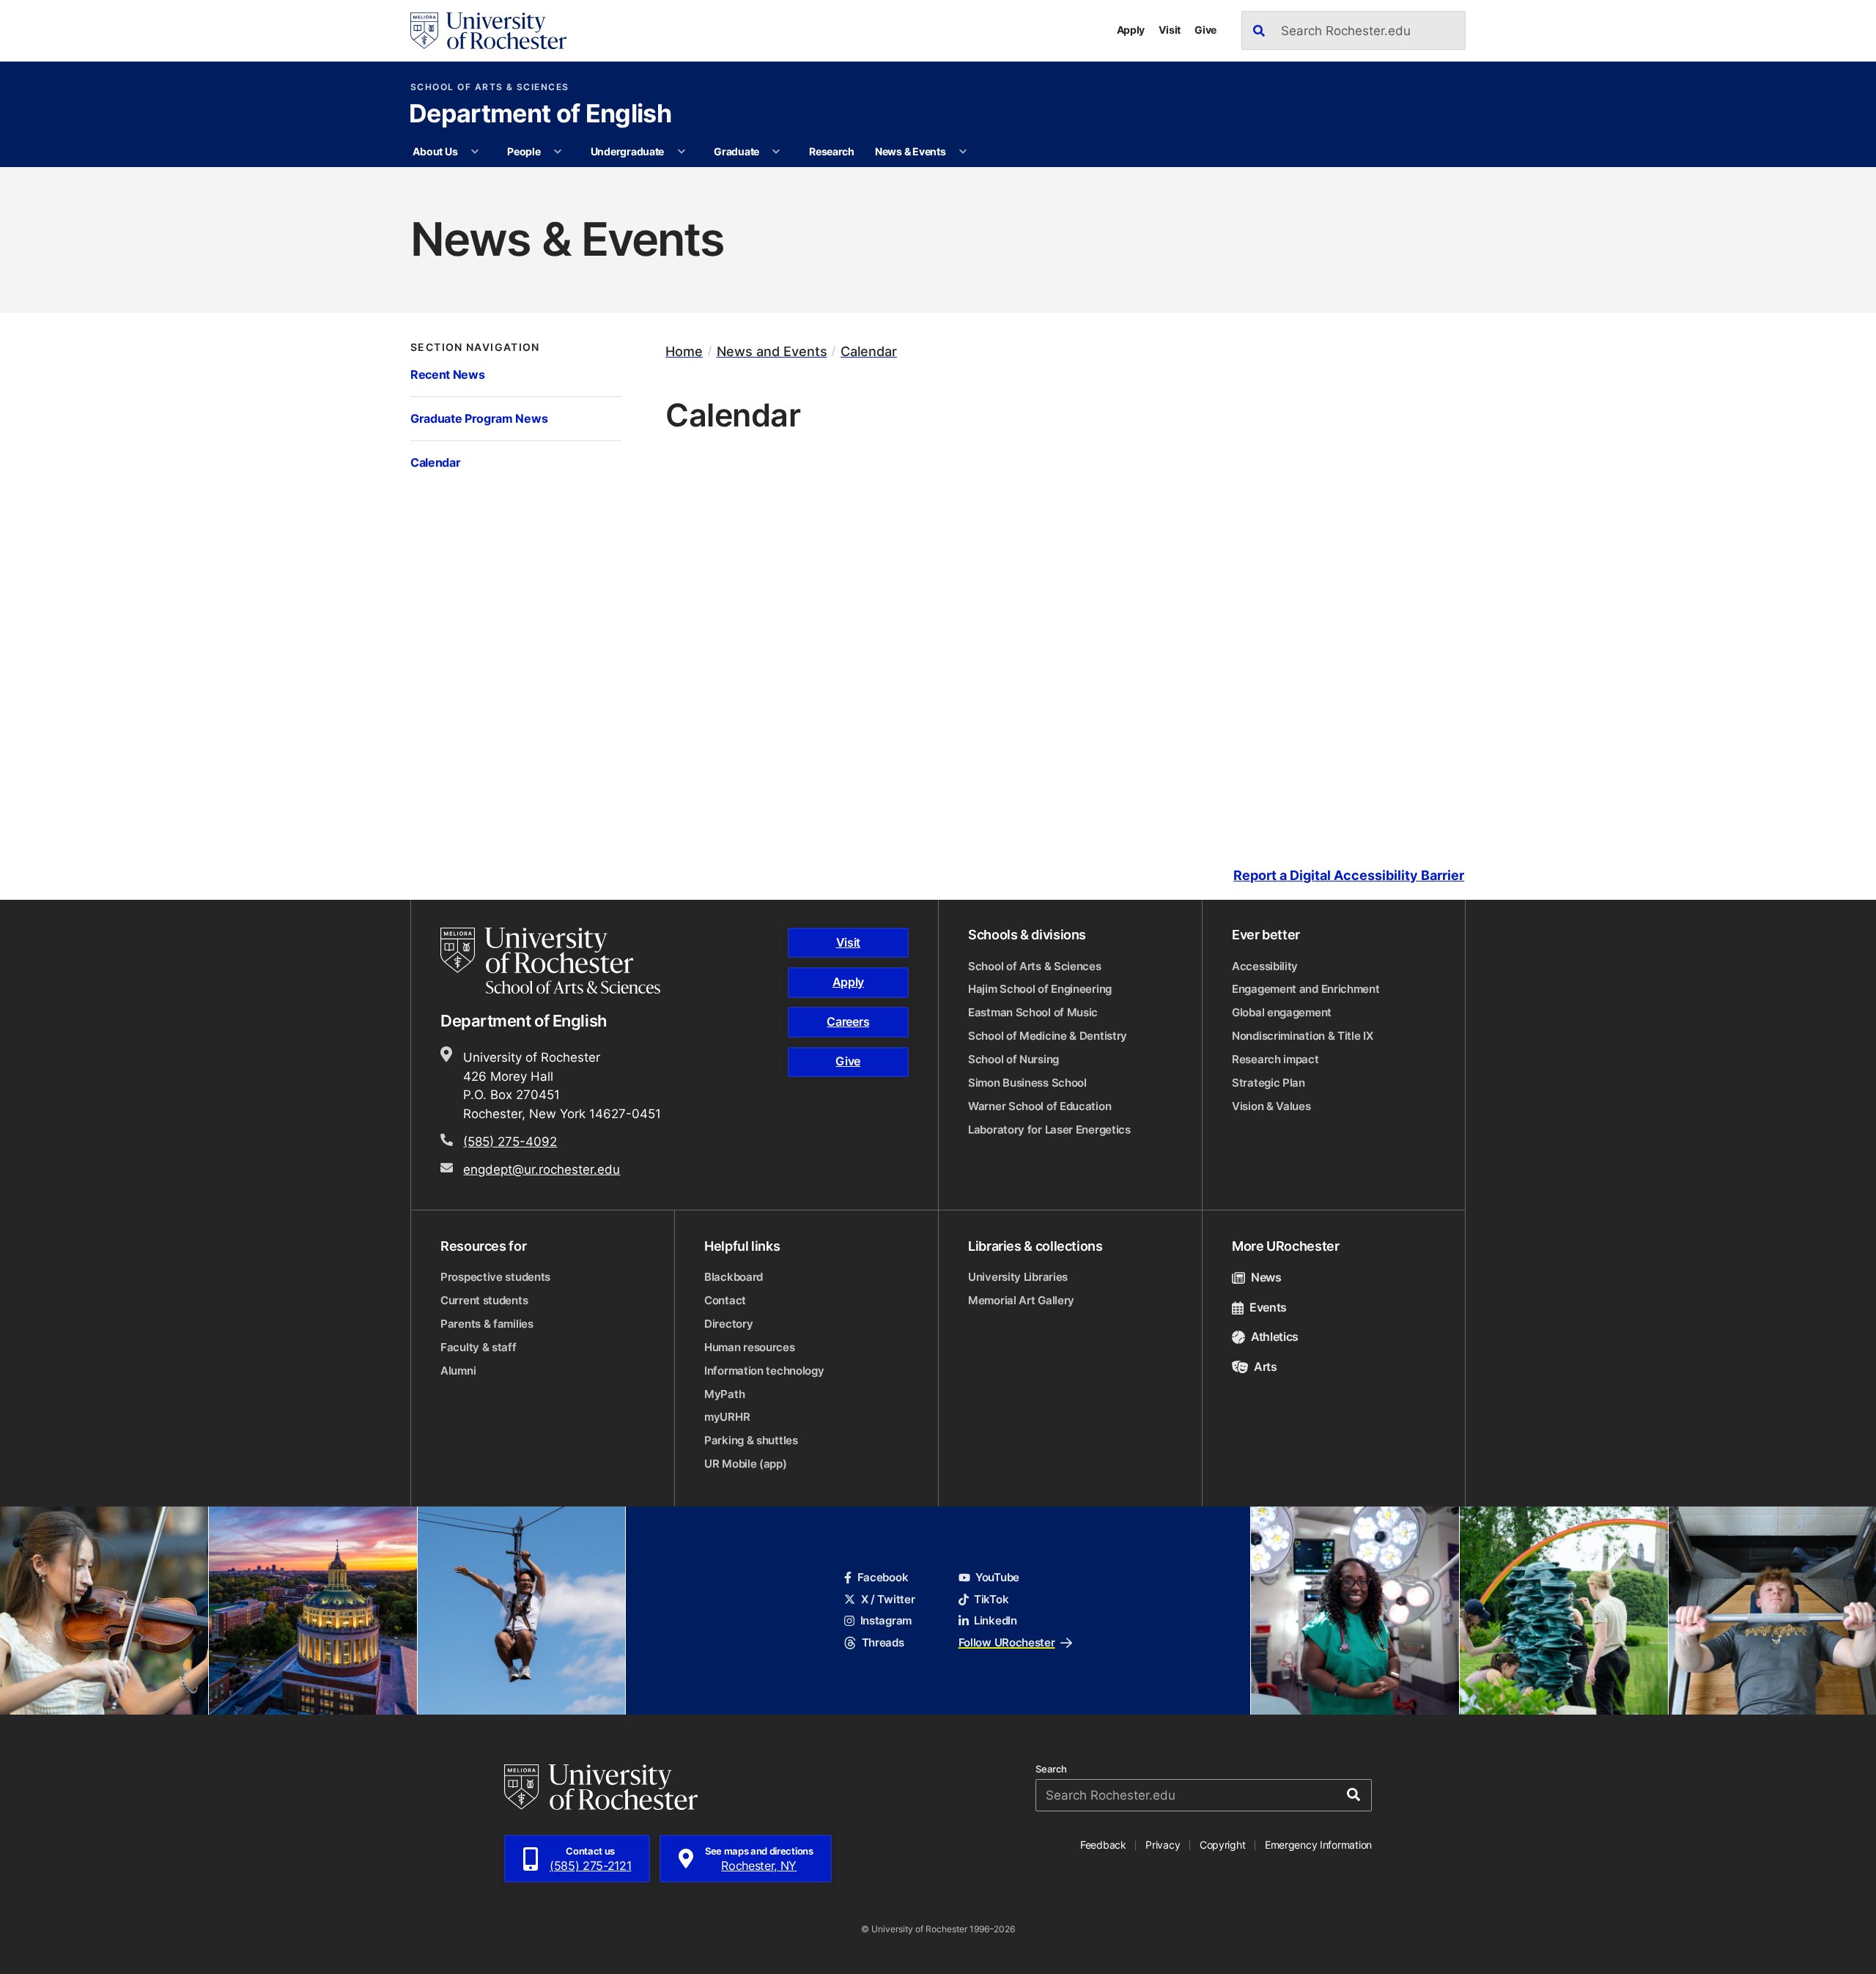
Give (1205, 30)
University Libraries (1018, 1277)
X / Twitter (888, 1599)
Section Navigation (475, 347)
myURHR (727, 1417)
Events (1268, 1307)
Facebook (883, 1577)
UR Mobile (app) (746, 1464)
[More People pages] (558, 152)
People (524, 151)
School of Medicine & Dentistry (1048, 1036)
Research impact (1275, 1059)
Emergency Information (1318, 1845)
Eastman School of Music (1033, 1012)
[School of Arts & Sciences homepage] (553, 961)
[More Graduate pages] (776, 152)
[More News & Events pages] (963, 152)
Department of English (540, 115)
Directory (728, 1324)
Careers (848, 1021)
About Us (435, 151)
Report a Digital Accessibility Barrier (1349, 875)
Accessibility (1265, 966)
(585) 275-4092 (510, 1141)
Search (1051, 1769)
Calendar (435, 462)
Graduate (736, 151)
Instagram (886, 1620)
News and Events (772, 351)
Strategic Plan (1268, 1083)
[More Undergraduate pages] (682, 152)
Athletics (1275, 1337)
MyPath (724, 1394)
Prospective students (495, 1277)
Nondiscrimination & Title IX (1303, 1036)
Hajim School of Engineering (1040, 989)
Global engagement (1282, 1012)
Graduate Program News (479, 418)
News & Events (910, 151)
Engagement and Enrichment (1306, 989)
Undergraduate (627, 151)
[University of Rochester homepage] (488, 31)
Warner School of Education (1039, 1106)
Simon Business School (1027, 1083)
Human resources (750, 1347)
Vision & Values (1271, 1106)
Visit (1170, 30)
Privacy (1163, 1845)
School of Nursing (1013, 1059)
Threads (883, 1642)
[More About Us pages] (475, 152)
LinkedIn (996, 1620)
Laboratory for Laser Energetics (1049, 1130)
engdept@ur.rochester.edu (542, 1169)
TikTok (991, 1599)
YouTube (997, 1577)
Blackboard (734, 1277)
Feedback (1103, 1845)
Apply (1131, 30)
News (1266, 1277)
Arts (1266, 1367)
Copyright (1223, 1845)
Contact (725, 1300)
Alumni (458, 1371)
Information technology (764, 1371)
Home (684, 351)
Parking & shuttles (751, 1440)
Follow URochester (1007, 1642)
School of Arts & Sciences (490, 87)
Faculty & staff (479, 1347)
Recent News (447, 374)
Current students (484, 1300)
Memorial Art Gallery (1021, 1300)
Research (832, 151)
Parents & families (487, 1324)
